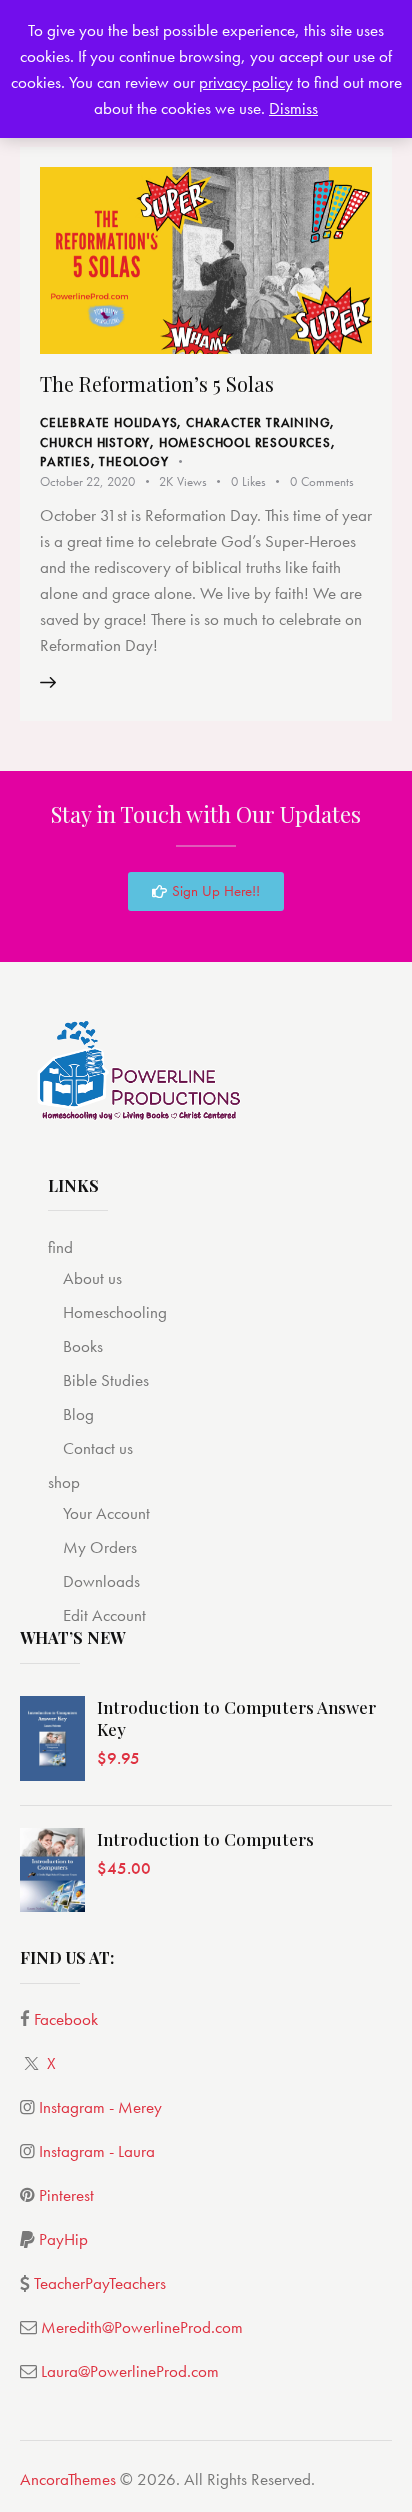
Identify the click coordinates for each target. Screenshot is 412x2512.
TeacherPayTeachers (100, 2283)
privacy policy (246, 82)
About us (92, 1278)
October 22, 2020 (87, 481)
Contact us (98, 1448)
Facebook (66, 2019)
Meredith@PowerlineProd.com (142, 2327)
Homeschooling (115, 1312)
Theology (133, 461)
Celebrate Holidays (108, 422)
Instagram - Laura (97, 2151)
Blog (78, 1414)
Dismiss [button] (293, 108)
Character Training (258, 422)
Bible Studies (106, 1380)
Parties (65, 461)
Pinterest (66, 2195)
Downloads (101, 1581)
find (60, 1247)
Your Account (106, 1513)
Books (83, 1346)
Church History (95, 442)
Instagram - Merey (100, 2107)
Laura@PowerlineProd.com (130, 2371)
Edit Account (104, 1615)
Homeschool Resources (245, 442)
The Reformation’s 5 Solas (157, 383)
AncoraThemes (68, 2479)
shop (64, 1482)
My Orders (100, 1547)
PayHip (63, 2239)
